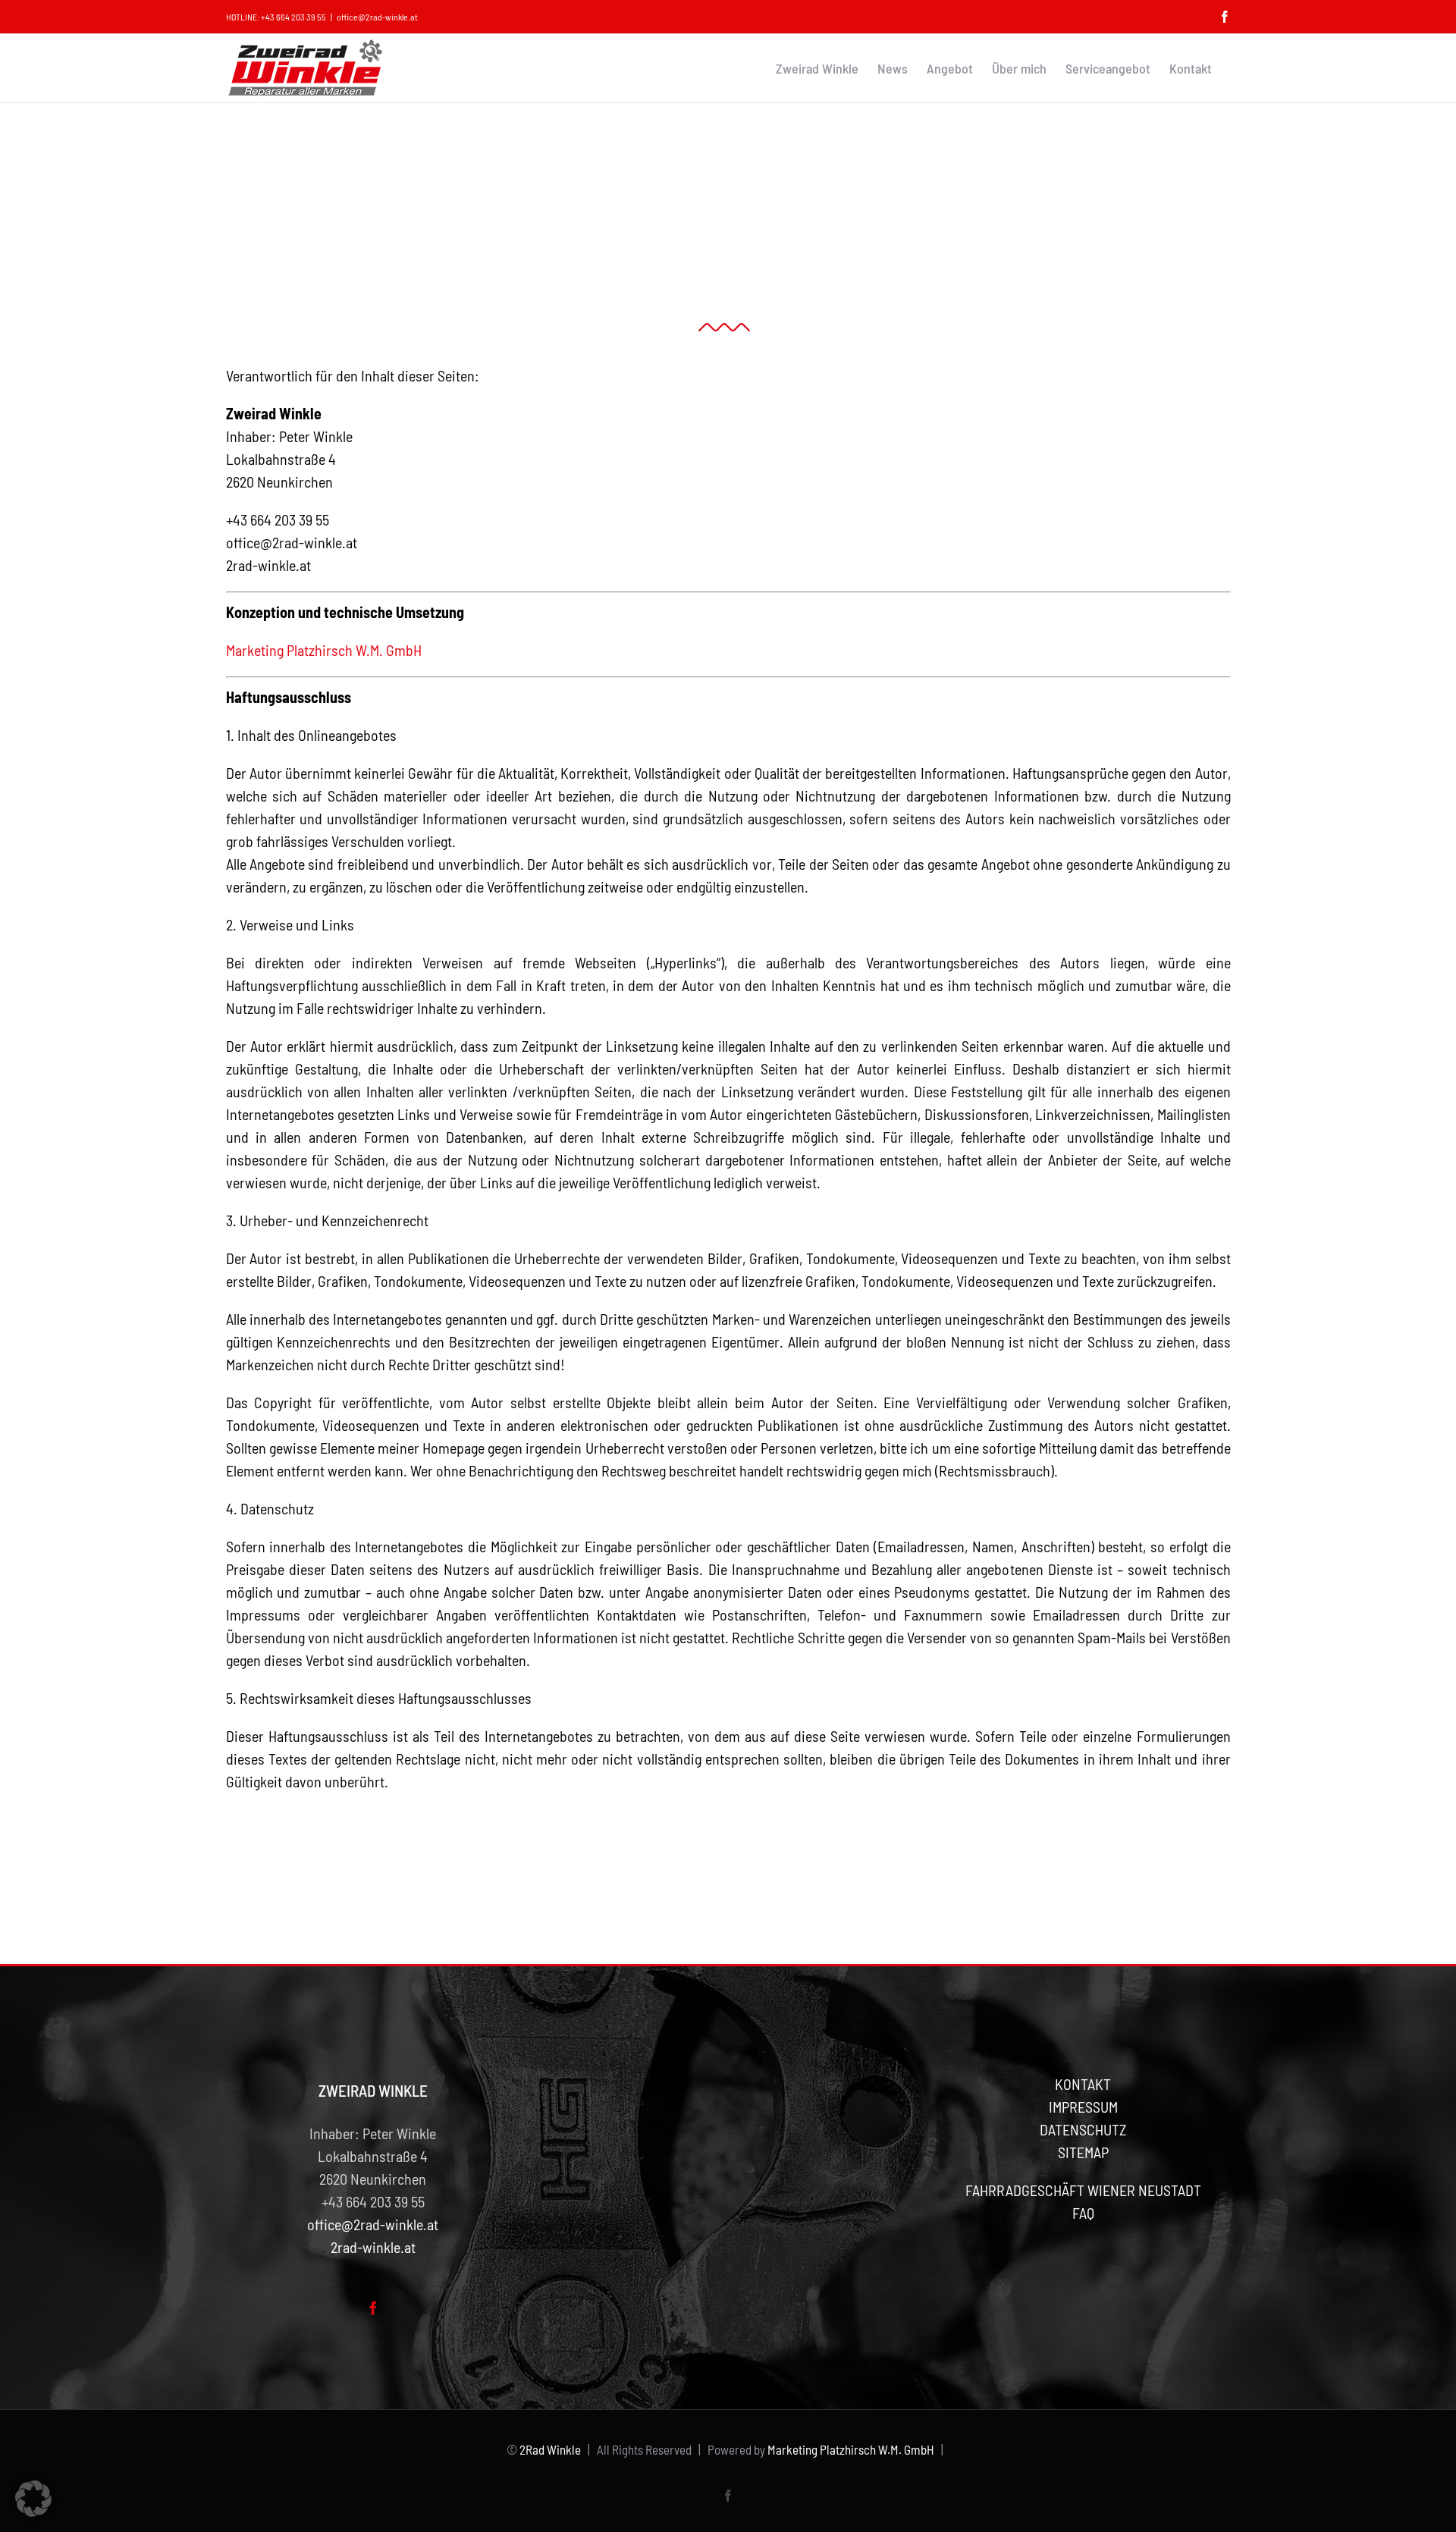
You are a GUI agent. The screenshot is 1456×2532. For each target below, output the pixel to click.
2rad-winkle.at (268, 565)
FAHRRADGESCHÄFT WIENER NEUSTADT (1083, 2190)
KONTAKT (1083, 2084)
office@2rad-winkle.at (377, 17)
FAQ (1083, 2213)
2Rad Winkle (550, 2449)
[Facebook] (373, 2308)
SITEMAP (1083, 2152)
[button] (33, 2499)
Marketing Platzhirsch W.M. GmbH (324, 650)
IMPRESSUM (1083, 2107)
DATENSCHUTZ (1083, 2129)
